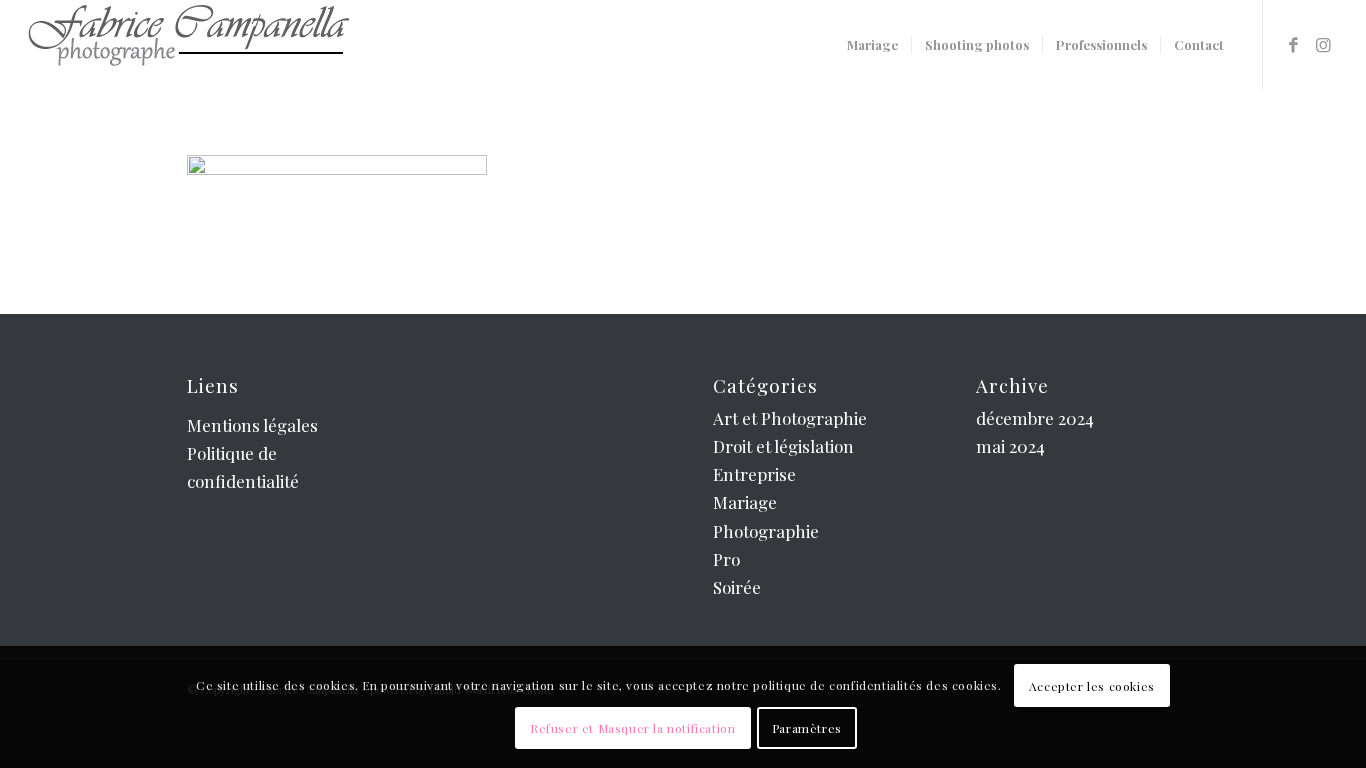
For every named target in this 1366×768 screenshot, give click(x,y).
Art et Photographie (790, 418)
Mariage (745, 502)
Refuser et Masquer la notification (632, 728)
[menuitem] (872, 45)
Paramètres (807, 728)
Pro (726, 559)
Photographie (766, 531)
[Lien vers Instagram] (1324, 44)
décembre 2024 (1035, 418)
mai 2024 (1010, 446)
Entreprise (754, 474)
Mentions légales (252, 425)
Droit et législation (783, 446)
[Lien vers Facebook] (1294, 44)
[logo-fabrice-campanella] (188, 45)
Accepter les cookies (1092, 686)
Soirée (737, 587)
